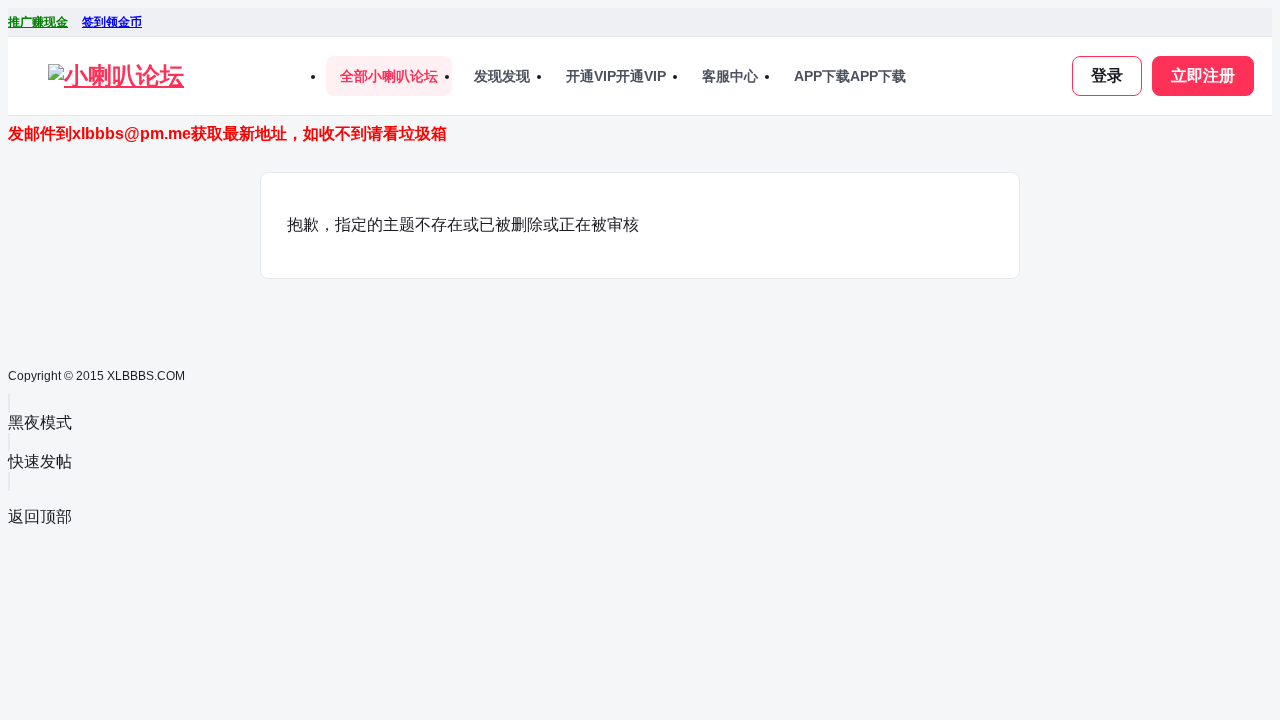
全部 (389, 76)
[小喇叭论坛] (116, 76)
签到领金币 (112, 22)
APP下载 (850, 76)
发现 (502, 76)
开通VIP (616, 76)
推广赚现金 (38, 22)
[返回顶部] (9, 481)
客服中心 (730, 76)
